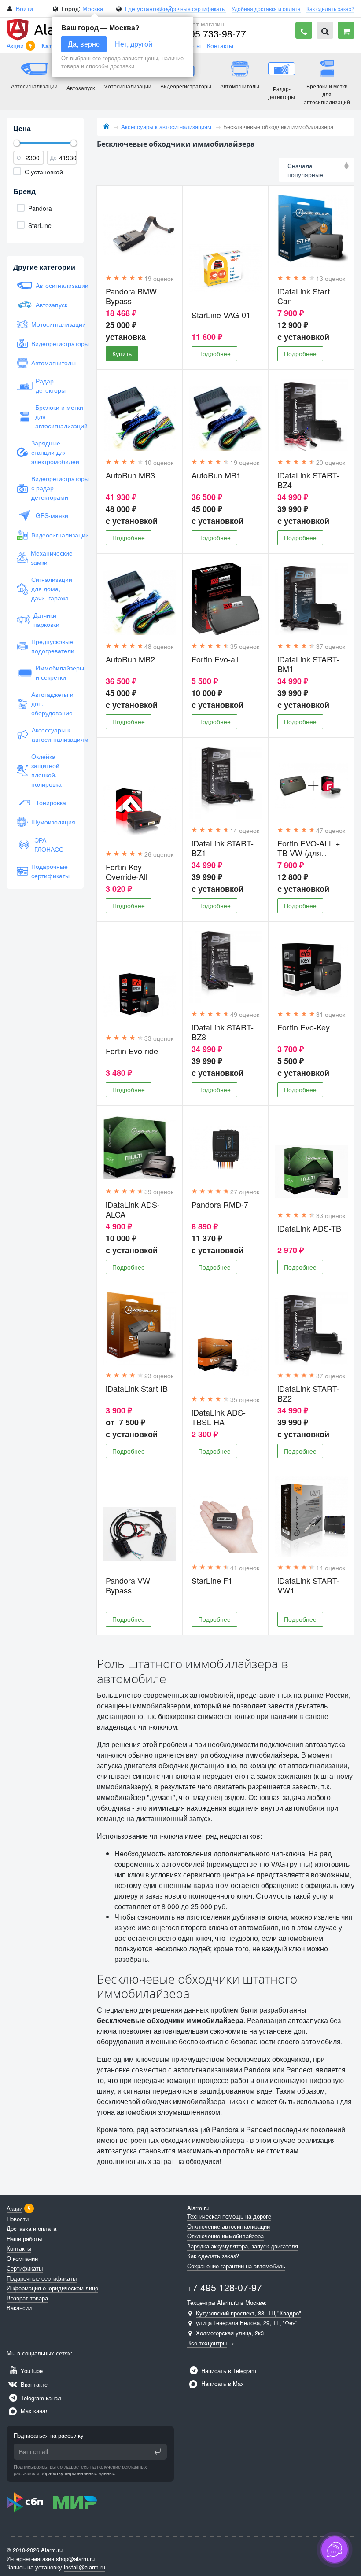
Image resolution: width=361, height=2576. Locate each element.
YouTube (31, 2371)
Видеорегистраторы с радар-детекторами (52, 488)
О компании (22, 2258)
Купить (122, 353)
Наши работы (24, 2239)
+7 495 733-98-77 (209, 33)
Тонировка (51, 802)
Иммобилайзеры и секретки (55, 672)
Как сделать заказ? (330, 9)
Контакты (220, 45)
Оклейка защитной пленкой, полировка (46, 770)
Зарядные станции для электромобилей (52, 452)
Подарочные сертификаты (192, 9)
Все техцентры (207, 2343)
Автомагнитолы (52, 363)
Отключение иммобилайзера (225, 2236)
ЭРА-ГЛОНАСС (49, 845)
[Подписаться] (158, 2451)
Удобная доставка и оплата (266, 9)
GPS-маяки (52, 515)
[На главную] (106, 127)
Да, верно (84, 44)
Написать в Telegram (228, 2371)
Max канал (34, 2411)
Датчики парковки (46, 620)
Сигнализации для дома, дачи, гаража (52, 589)
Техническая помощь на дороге (229, 2216)
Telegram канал (40, 2398)
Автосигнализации (55, 285)
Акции (16, 45)
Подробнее (214, 353)
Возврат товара (27, 2298)
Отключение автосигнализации (228, 2226)
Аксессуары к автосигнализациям (53, 734)
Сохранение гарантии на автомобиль (236, 2266)
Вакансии (19, 2308)
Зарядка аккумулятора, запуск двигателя (243, 2246)
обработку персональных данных (78, 2473)
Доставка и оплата (31, 2228)
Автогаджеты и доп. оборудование (52, 703)
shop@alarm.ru (75, 2559)
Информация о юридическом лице (52, 2288)
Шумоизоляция (52, 822)
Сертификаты (25, 2268)
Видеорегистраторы (52, 343)
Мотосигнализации (52, 324)
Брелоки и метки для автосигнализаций (54, 416)
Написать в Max (222, 2383)
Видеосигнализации (52, 535)
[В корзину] (346, 30)
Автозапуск (52, 305)
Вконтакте (33, 2384)
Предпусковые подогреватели (52, 646)
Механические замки (52, 558)
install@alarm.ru (85, 2567)
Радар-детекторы (51, 385)
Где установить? (149, 8)
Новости (18, 2219)
